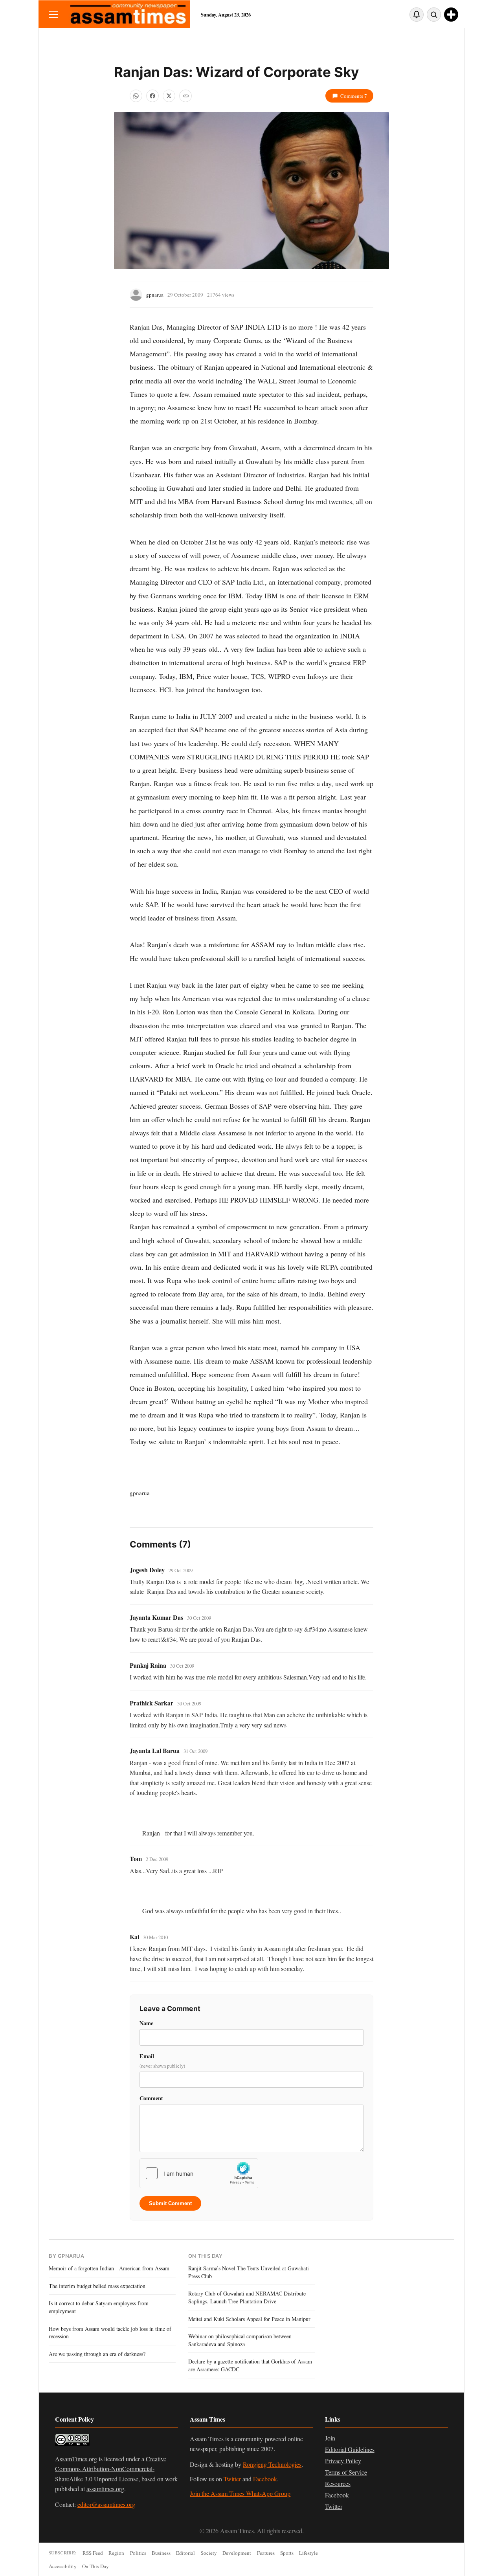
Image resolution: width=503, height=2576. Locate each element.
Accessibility (63, 2566)
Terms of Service (346, 2472)
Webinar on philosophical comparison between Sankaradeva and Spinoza (240, 2340)
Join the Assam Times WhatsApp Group (240, 2493)
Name (146, 2023)
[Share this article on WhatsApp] (136, 96)
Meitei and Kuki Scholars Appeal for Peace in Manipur (249, 2319)
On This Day (95, 2566)
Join (330, 2438)
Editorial (185, 2553)
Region (116, 2553)
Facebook (265, 2479)
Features (266, 2553)
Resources (338, 2483)
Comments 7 (354, 96)
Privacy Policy (343, 2461)
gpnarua (155, 295)
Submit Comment (170, 2203)
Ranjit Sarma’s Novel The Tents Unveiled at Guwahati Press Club (249, 2272)
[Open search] (434, 15)
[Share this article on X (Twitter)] (169, 96)
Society (209, 2553)
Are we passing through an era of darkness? (97, 2354)
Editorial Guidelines (350, 2449)
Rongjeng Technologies (272, 2464)
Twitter (232, 2479)
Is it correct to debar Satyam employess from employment (99, 2307)
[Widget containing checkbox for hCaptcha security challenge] (199, 2173)
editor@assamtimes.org (106, 2504)
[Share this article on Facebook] (152, 96)
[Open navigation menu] (53, 14)
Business (161, 2553)
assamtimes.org (105, 2489)
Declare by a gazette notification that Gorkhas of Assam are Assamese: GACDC (250, 2365)
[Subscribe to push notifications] (417, 15)
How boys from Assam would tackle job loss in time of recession (110, 2333)
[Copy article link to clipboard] (185, 96)
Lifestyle (308, 2553)
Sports (287, 2553)
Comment (151, 2098)
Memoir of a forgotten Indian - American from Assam (109, 2268)
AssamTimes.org (76, 2459)
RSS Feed (93, 2553)
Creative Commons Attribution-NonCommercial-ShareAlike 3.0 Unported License (111, 2469)
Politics (138, 2553)
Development (237, 2553)
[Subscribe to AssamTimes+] (451, 15)
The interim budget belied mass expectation (97, 2286)
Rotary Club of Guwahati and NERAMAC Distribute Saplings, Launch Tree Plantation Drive (247, 2297)
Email (162, 2061)
